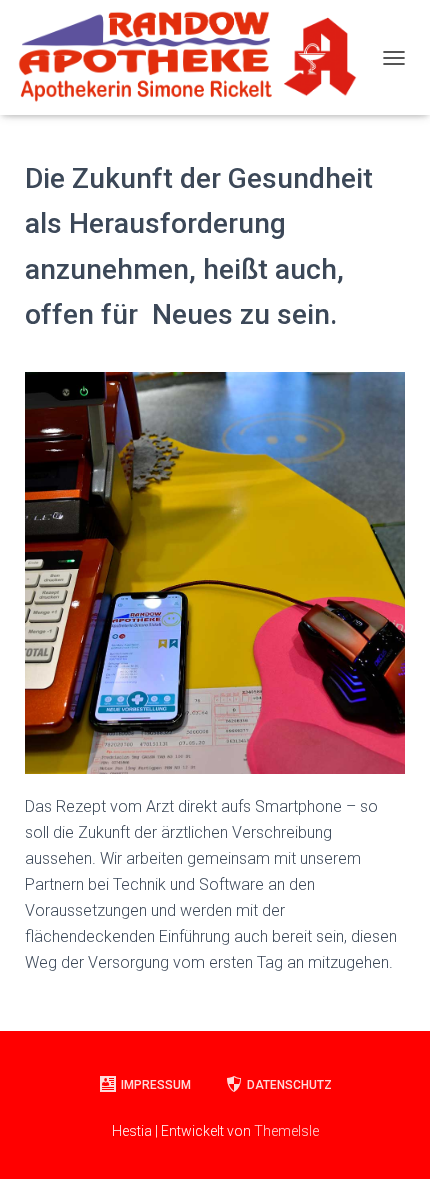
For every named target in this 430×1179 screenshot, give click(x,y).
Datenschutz (289, 1085)
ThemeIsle (286, 1131)
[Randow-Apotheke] (193, 57)
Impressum (156, 1085)
